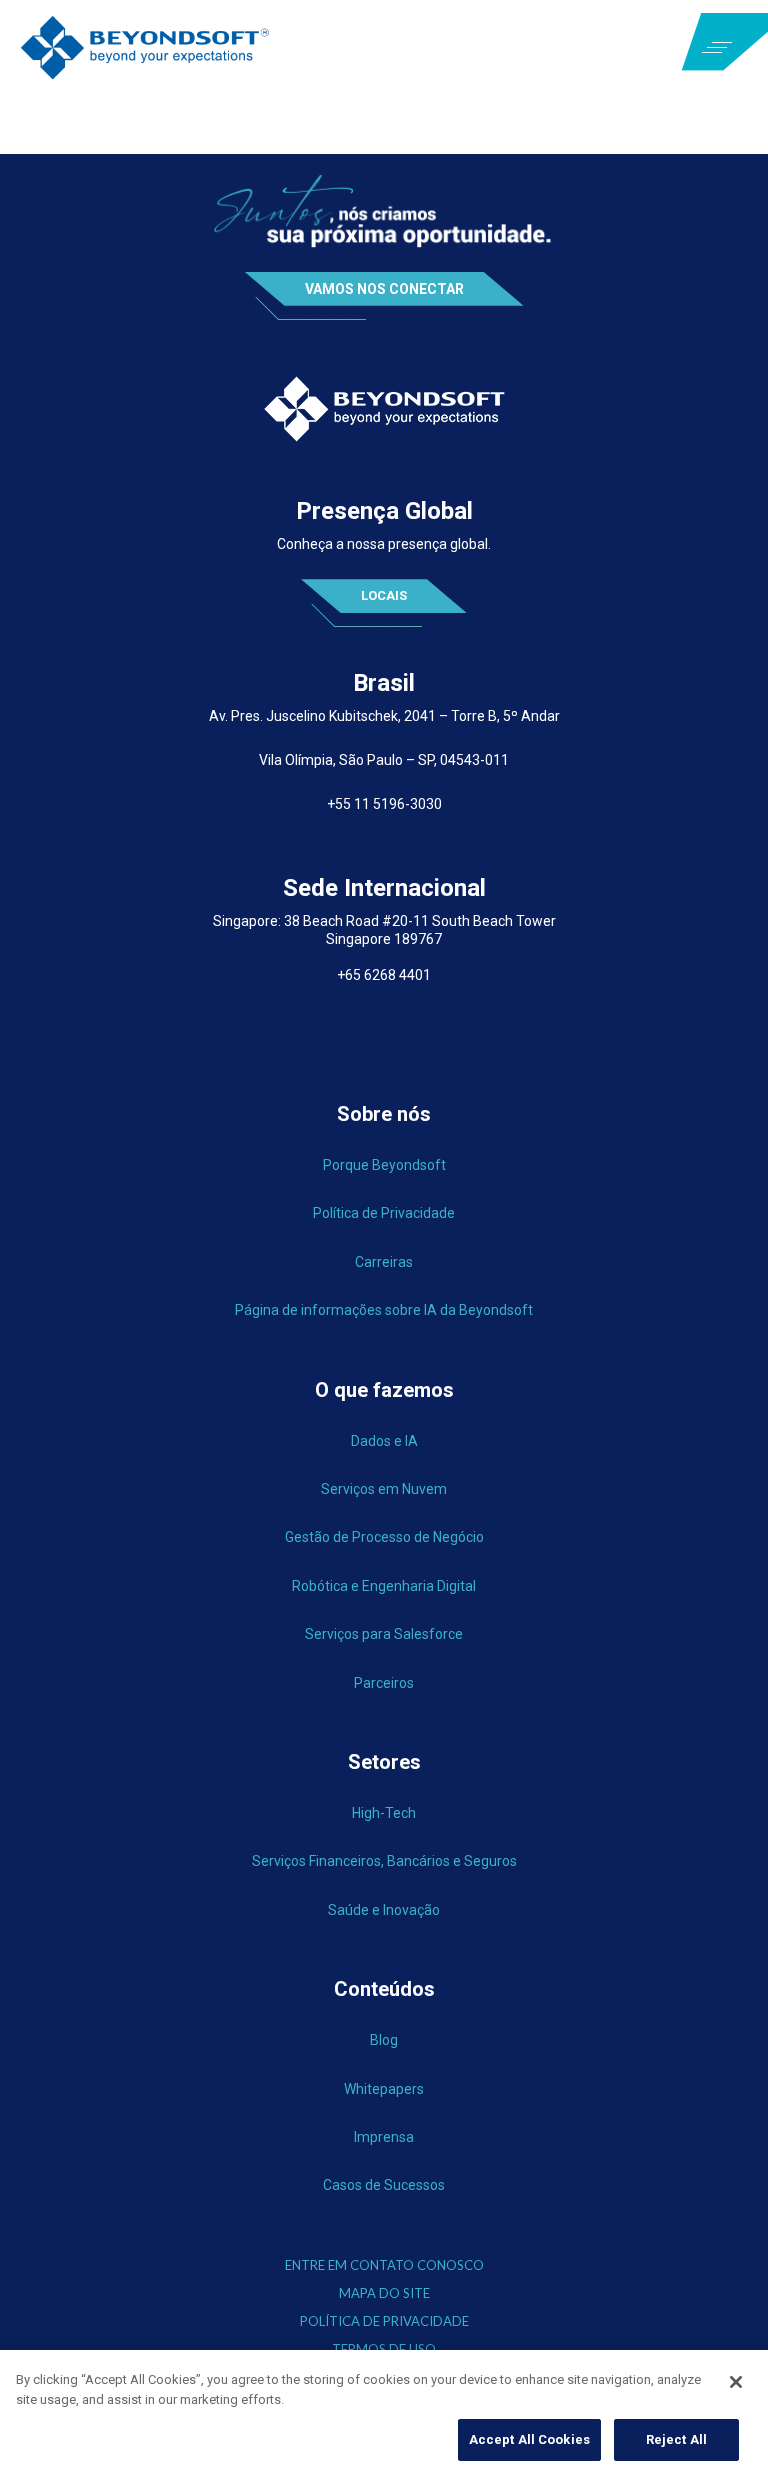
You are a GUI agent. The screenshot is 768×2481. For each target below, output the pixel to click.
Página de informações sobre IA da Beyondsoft (384, 1310)
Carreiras (384, 1262)
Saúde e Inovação (384, 1910)
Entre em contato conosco (384, 2265)
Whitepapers (384, 2089)
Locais (384, 595)
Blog (384, 2040)
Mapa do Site (384, 2293)
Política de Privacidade (384, 1213)
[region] (384, 2415)
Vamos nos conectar (384, 289)
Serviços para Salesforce (384, 1634)
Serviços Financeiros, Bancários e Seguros (384, 1861)
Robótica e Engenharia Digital (384, 1586)
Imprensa (384, 2137)
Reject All (676, 2439)
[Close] (736, 2382)
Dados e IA (384, 1441)
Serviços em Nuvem (384, 1489)
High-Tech (384, 1813)
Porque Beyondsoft (384, 1165)
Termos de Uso (384, 2349)
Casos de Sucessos (384, 2185)
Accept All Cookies (529, 2439)
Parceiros (384, 1683)
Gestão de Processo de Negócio (384, 1537)
